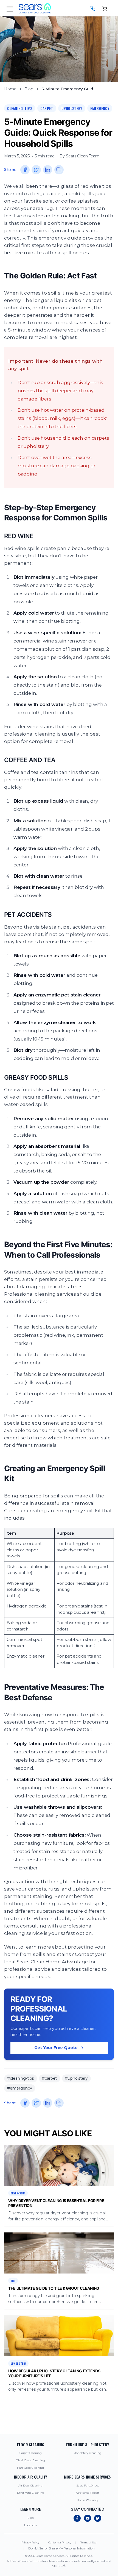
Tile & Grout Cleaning (31, 2460)
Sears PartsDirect (88, 2486)
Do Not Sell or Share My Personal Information (61, 2548)
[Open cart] (105, 8)
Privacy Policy (30, 2542)
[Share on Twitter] (36, 170)
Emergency (100, 108)
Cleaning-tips (20, 108)
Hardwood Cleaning (30, 2468)
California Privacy (60, 2542)
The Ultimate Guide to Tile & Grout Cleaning (54, 2288)
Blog (29, 89)
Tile (13, 2281)
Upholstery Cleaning (88, 2453)
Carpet (47, 108)
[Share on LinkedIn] (48, 170)
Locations (30, 2525)
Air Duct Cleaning (30, 2486)
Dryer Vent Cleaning (31, 2493)
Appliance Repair (87, 2493)
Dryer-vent (18, 2193)
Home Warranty (88, 2500)
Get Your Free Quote (56, 2048)
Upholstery (72, 108)
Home (10, 89)
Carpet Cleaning (31, 2453)
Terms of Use (88, 2542)
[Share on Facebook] (25, 170)
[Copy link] (59, 170)
